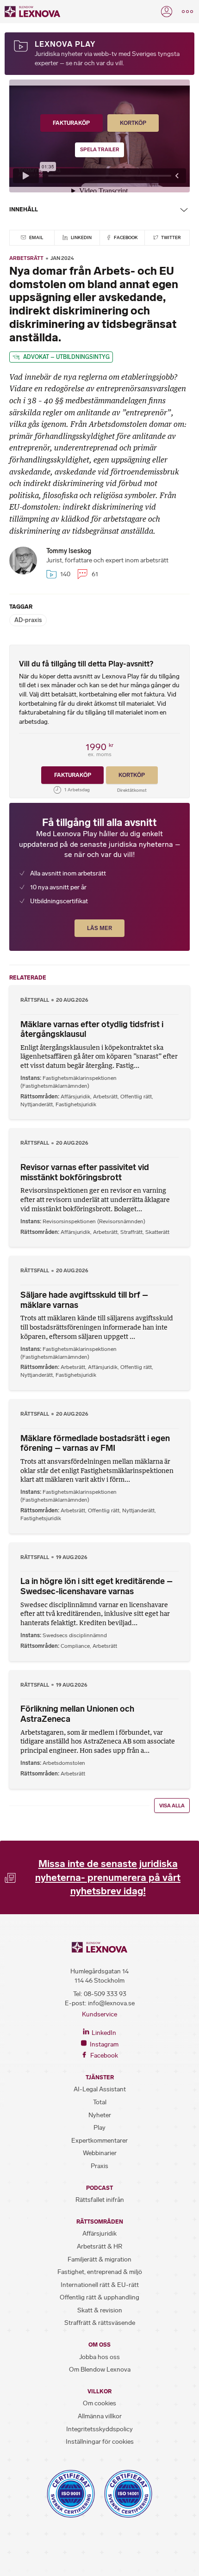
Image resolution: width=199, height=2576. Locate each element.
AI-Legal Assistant (100, 2089)
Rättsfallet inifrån (100, 2200)
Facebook (125, 237)
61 (94, 574)
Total (100, 2102)
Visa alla (172, 1806)
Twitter (171, 237)
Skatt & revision (100, 2310)
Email (36, 237)
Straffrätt (131, 1232)
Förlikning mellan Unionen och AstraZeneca (77, 1714)
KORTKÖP (133, 123)
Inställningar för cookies (100, 2442)
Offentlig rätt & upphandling (99, 2297)
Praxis (99, 2166)
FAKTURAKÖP (71, 123)
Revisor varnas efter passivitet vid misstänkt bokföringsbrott (85, 1172)
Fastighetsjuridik (76, 1104)
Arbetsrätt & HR (99, 2246)
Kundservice (99, 2014)
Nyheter (100, 2115)
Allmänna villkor (100, 2416)
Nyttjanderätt (37, 1104)
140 (65, 574)
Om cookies (99, 2403)
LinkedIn (81, 237)
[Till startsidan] (32, 12)
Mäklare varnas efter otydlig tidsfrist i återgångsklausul (92, 1029)
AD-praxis (28, 620)
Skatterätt (157, 1232)
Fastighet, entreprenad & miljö (100, 2272)
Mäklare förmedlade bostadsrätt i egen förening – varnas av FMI (95, 1443)
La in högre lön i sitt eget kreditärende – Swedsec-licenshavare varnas (96, 1586)
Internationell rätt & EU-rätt (100, 2285)
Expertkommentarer (99, 2141)
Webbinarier (100, 2153)
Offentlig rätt (136, 1097)
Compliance (75, 1646)
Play (99, 2128)
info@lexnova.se (111, 2003)
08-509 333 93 (105, 1994)
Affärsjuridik (75, 1097)
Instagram (103, 2044)
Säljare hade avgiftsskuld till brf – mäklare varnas (84, 1300)
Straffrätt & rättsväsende (100, 2323)
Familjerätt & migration (99, 2259)
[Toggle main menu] (187, 12)
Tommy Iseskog (69, 551)
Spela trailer (100, 150)
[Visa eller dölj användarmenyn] (167, 12)
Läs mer (99, 928)
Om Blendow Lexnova (100, 2370)
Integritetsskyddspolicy (99, 2429)
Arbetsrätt (26, 258)
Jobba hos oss (99, 2357)
